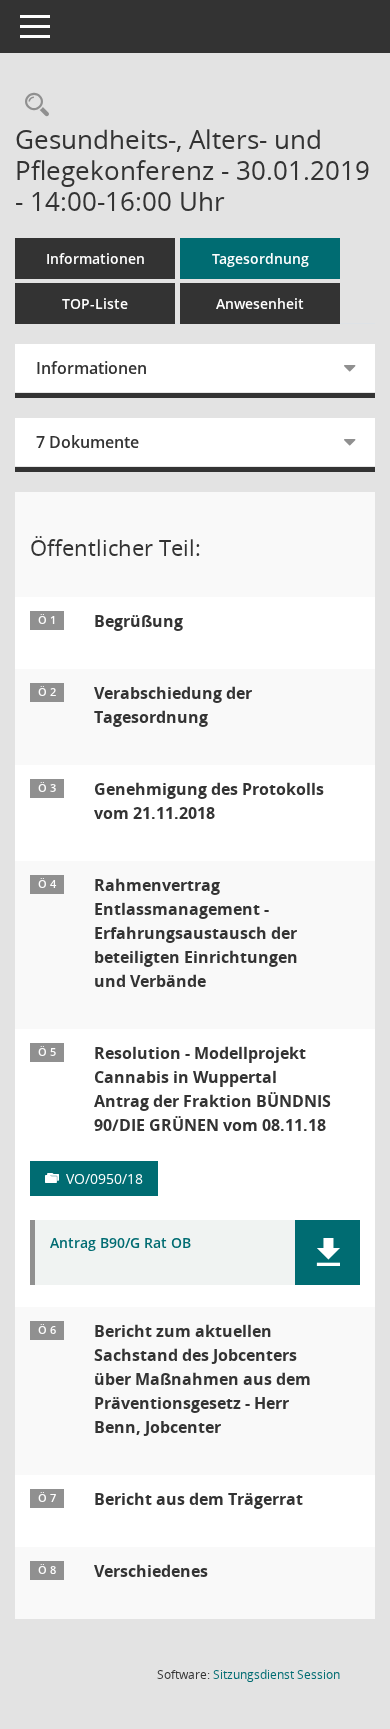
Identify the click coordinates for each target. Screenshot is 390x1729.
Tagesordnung (260, 258)
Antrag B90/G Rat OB (120, 1243)
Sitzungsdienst (276, 1674)
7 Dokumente (87, 442)
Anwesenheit (260, 303)
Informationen (95, 258)
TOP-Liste (95, 303)
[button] (327, 1252)
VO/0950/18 (104, 1178)
